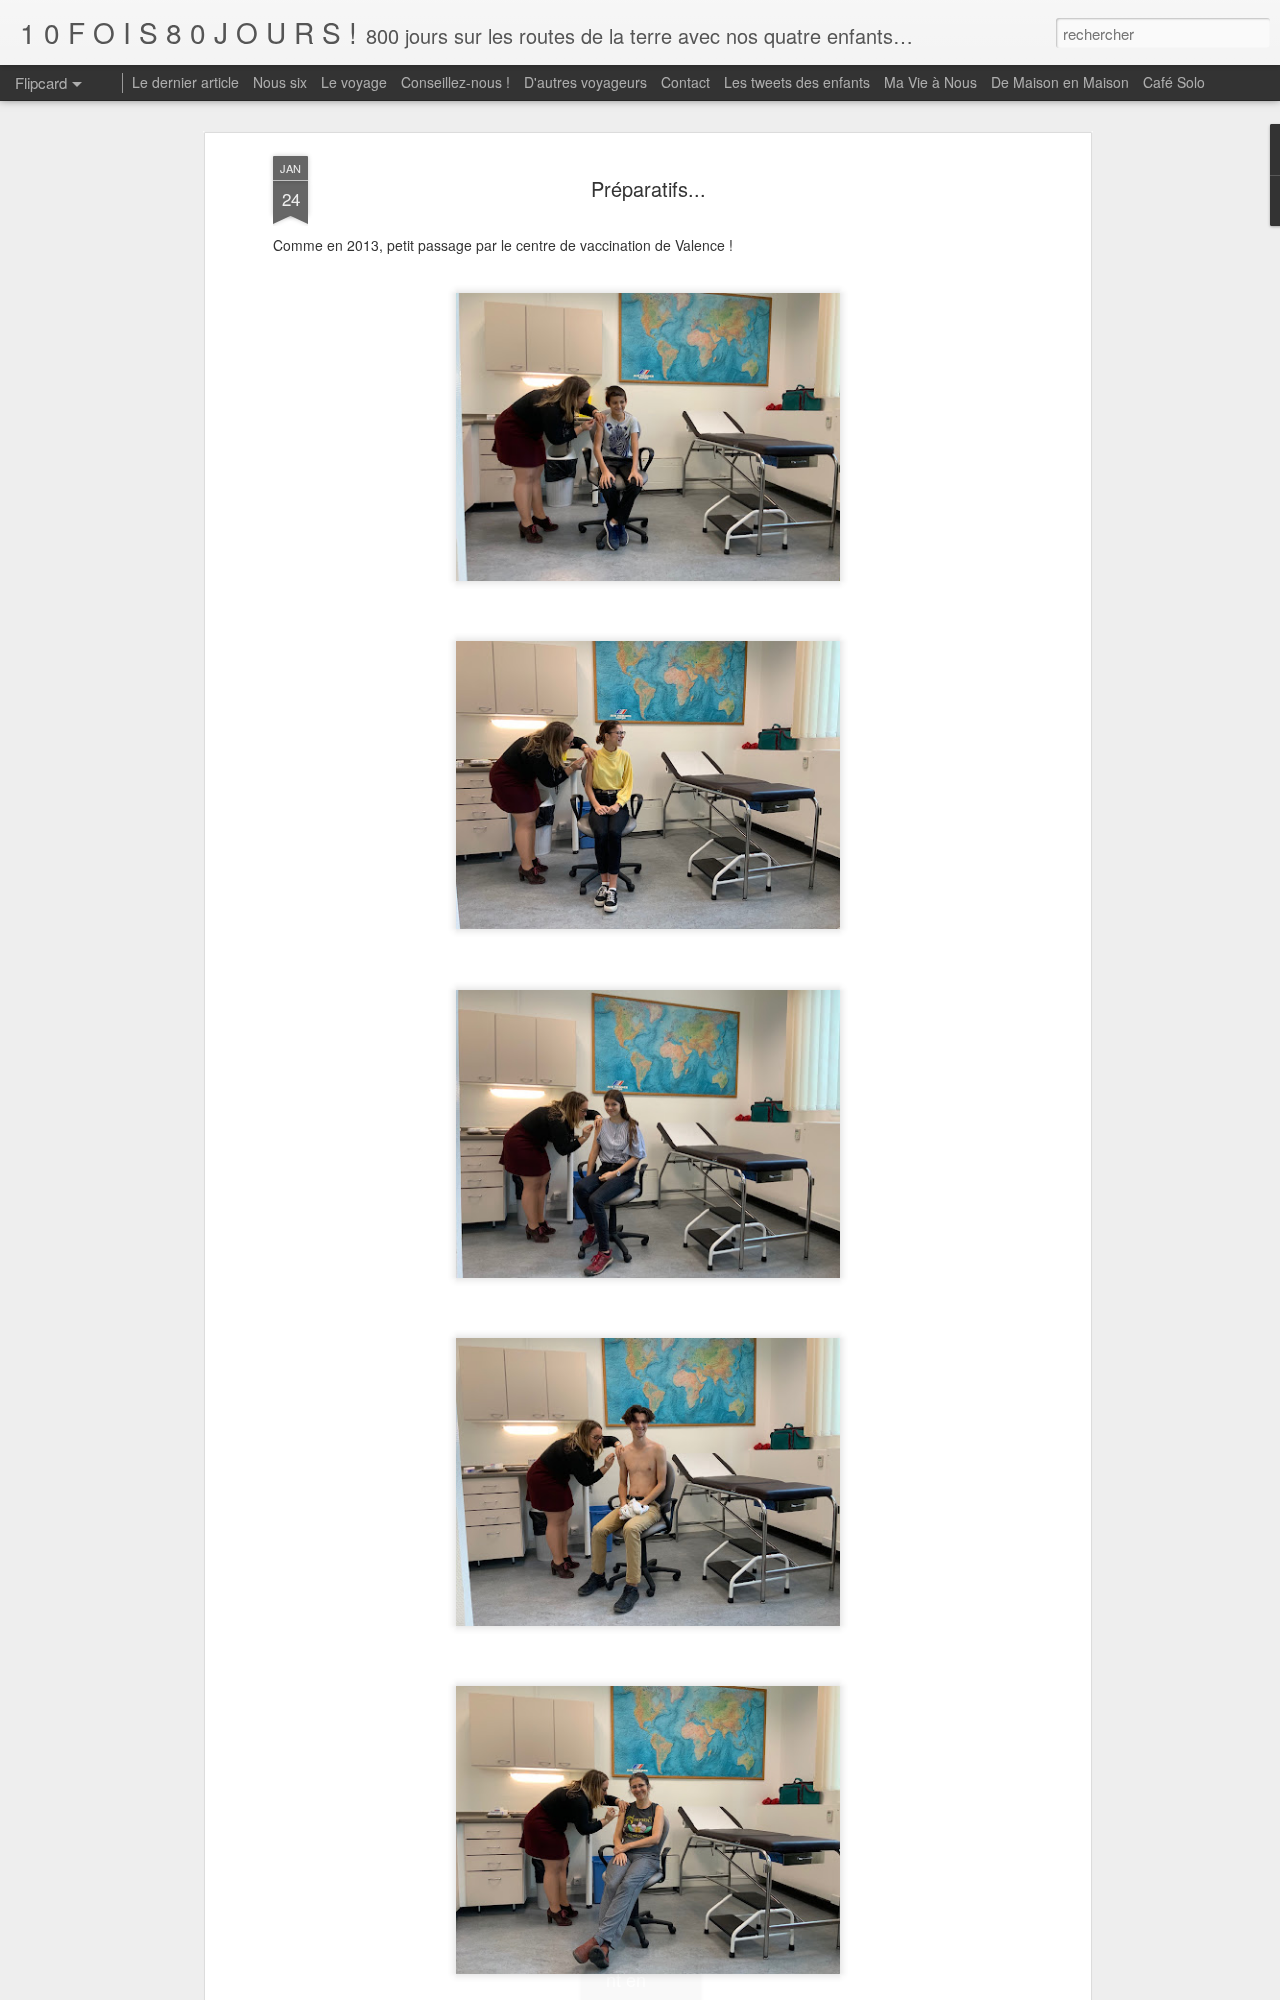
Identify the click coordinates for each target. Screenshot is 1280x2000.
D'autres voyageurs (585, 82)
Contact (685, 82)
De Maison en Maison (1060, 82)
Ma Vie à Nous (930, 82)
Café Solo (1174, 82)
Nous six (280, 82)
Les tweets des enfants (797, 82)
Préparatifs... (648, 188)
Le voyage (354, 82)
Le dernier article (185, 82)
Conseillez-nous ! (455, 82)
